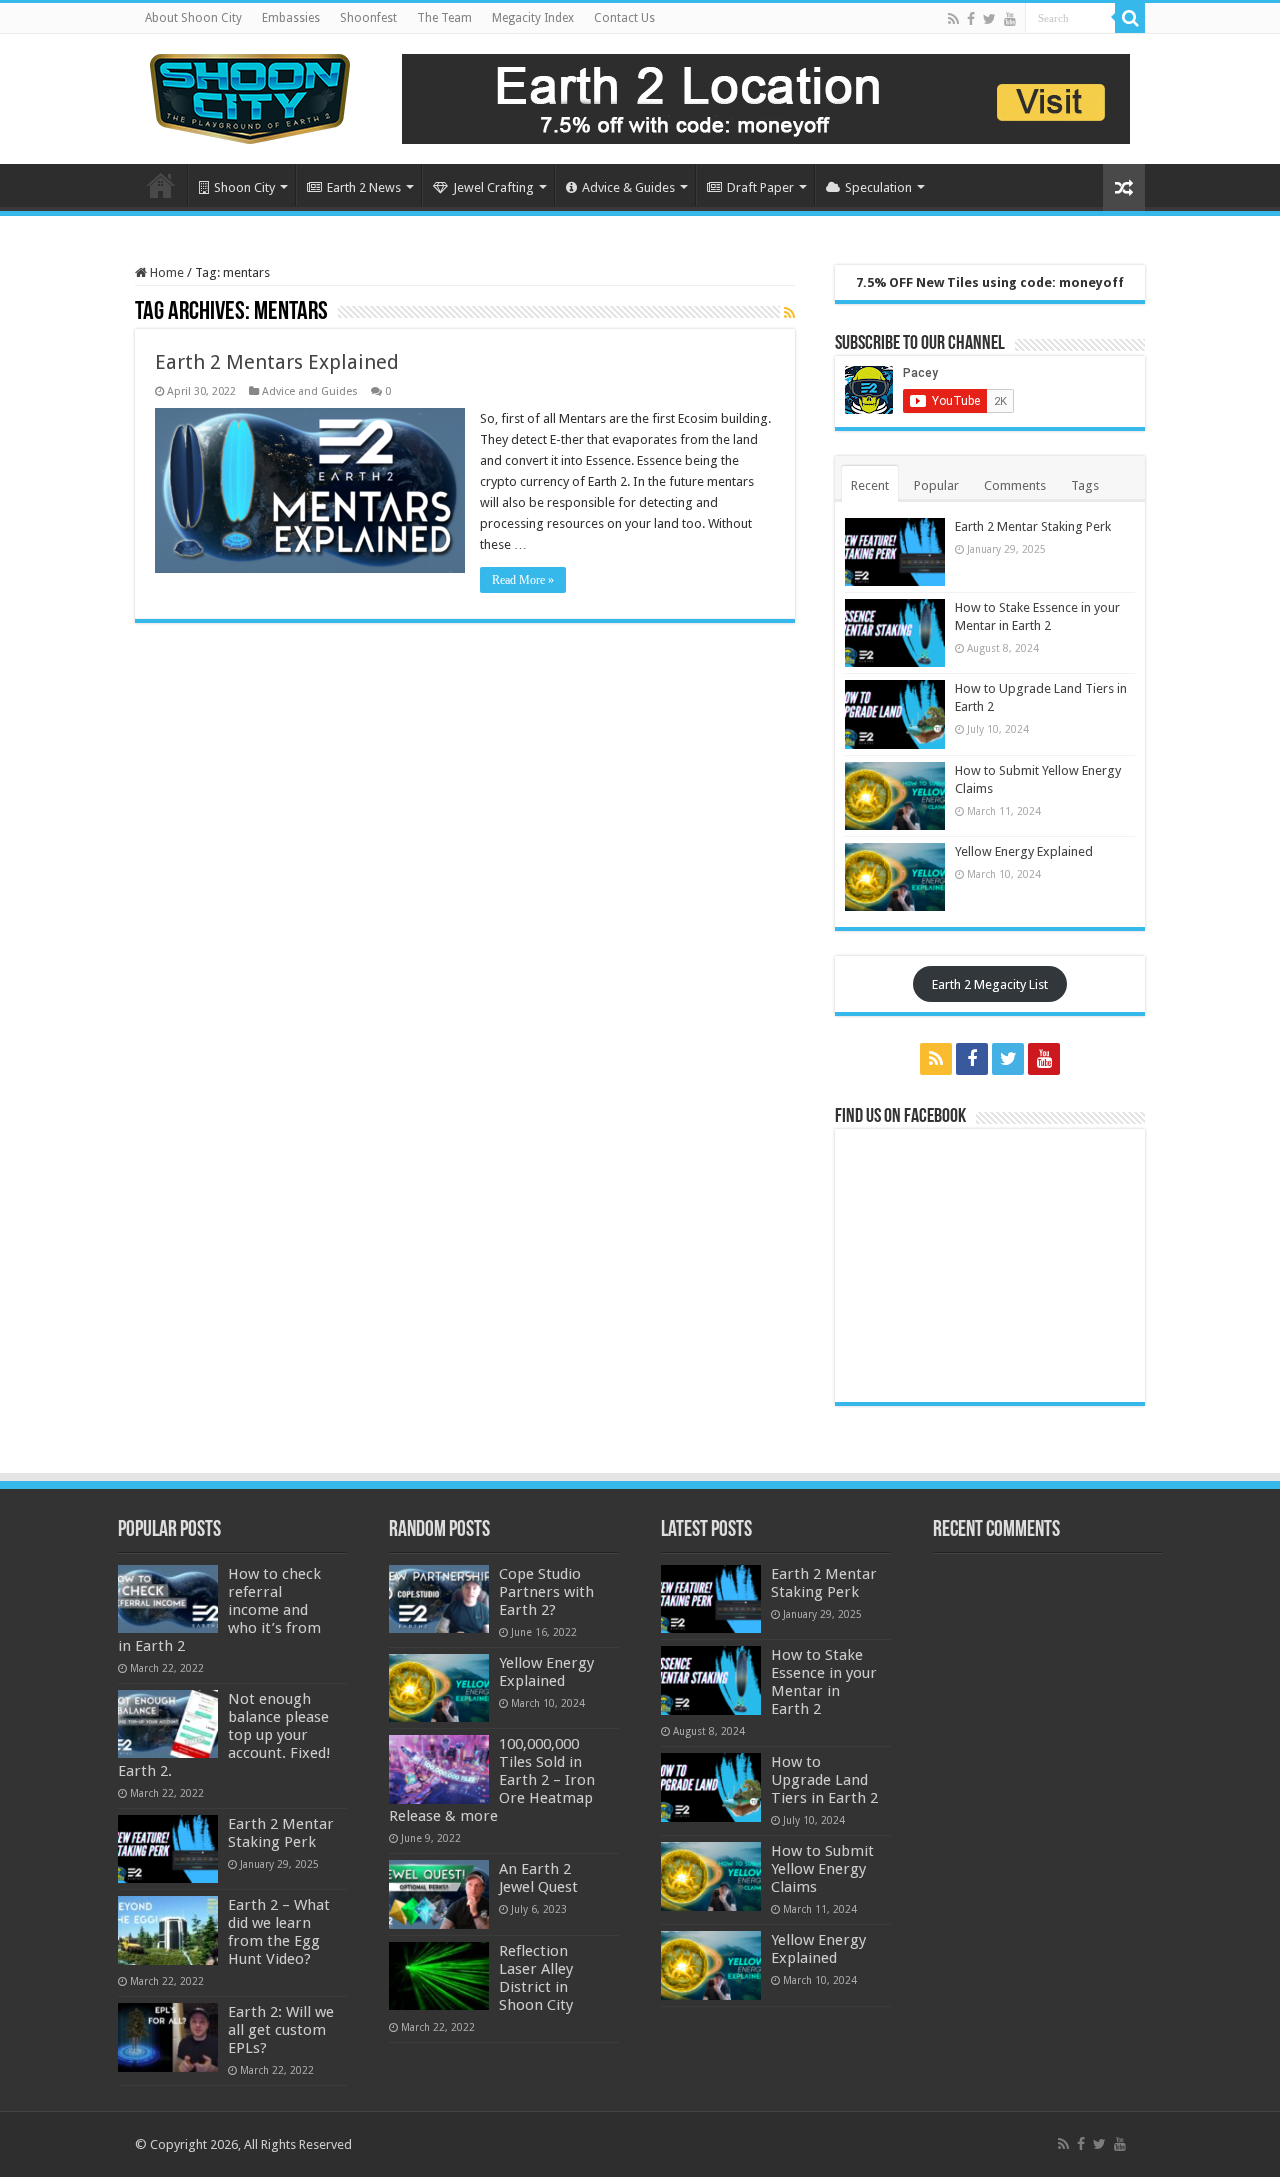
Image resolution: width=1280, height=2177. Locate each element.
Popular (936, 485)
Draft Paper (760, 187)
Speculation (878, 187)
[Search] (1130, 18)
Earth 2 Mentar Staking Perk (1033, 526)
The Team (444, 18)
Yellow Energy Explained (1024, 851)
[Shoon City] (250, 95)
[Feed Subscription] (789, 313)
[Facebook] (971, 19)
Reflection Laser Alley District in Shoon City (536, 1978)
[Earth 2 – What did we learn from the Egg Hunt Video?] (168, 1930)
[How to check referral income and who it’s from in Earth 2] (168, 1599)
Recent (870, 485)
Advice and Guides (310, 391)
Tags (1085, 485)
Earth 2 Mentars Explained (277, 362)
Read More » (523, 580)
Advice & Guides (628, 187)
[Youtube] (1010, 19)
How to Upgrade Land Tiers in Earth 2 (824, 1780)
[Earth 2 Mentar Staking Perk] (168, 1849)
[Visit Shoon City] (766, 97)
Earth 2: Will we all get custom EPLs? (281, 2030)
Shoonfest (368, 18)
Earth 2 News (364, 187)
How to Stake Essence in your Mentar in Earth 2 (824, 1682)
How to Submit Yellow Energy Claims (822, 1869)
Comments (1015, 485)
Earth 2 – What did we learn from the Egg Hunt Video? (279, 1932)
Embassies (291, 18)
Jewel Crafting (493, 187)
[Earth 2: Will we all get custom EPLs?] (168, 2037)
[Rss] (953, 19)
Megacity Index (533, 18)
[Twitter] (989, 19)
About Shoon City (193, 18)
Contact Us (624, 18)
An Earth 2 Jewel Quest (538, 1878)
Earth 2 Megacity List (990, 984)
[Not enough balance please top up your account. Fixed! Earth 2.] (168, 1724)
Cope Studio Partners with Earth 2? (546, 1592)
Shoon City (244, 187)
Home (161, 185)
